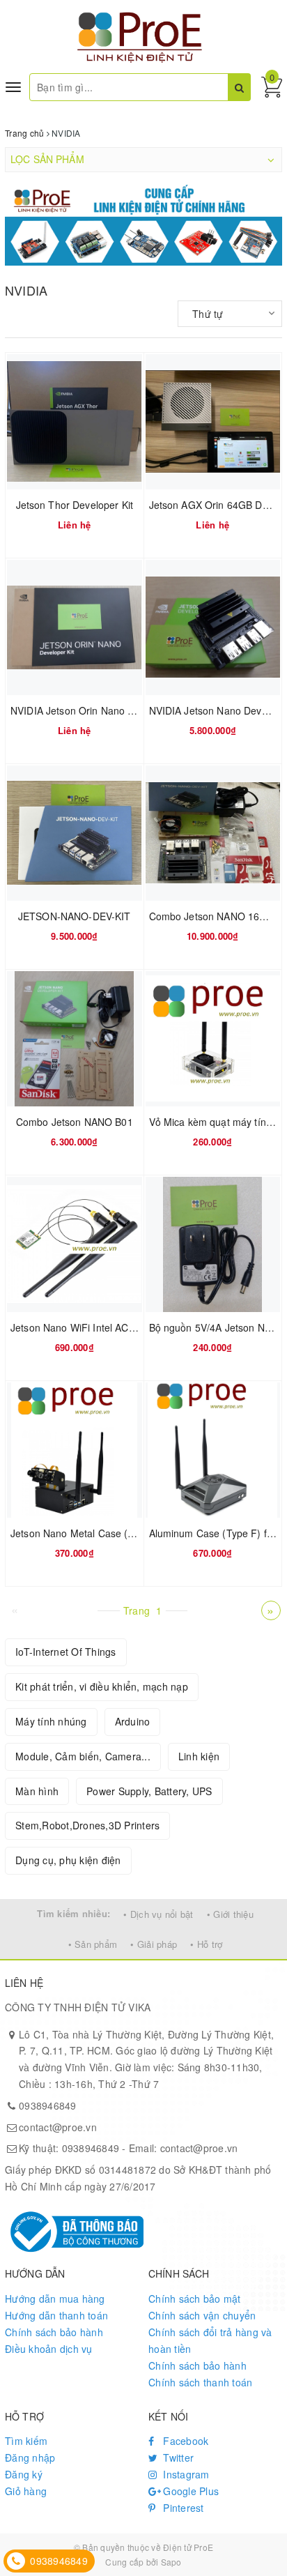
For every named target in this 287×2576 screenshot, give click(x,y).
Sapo (171, 2562)
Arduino (133, 1721)
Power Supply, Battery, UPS (149, 1791)
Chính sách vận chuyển (202, 2315)
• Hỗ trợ (206, 1944)
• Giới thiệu (230, 1914)
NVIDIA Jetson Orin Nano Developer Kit (99, 710)
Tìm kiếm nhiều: (73, 1913)
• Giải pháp (154, 1944)
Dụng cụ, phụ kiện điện (68, 1860)
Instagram (185, 2474)
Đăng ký (24, 2474)
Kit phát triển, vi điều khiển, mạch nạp (102, 1686)
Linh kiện (199, 1756)
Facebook (184, 2441)
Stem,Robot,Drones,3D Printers (87, 1825)
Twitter (177, 2457)
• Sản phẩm (93, 1944)
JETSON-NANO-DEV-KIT (75, 916)
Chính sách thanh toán (200, 2382)
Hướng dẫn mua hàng (55, 2299)
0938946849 (48, 2105)
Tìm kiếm (26, 2441)
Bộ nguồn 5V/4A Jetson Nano (216, 1327)
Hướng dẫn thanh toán (56, 2315)
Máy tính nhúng (51, 1721)
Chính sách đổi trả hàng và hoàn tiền (210, 2340)
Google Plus (189, 2491)
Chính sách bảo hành (54, 2332)
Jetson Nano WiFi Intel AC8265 (81, 1327)
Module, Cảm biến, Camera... (83, 1756)
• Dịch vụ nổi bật (158, 1914)
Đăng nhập (30, 2457)
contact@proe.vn (58, 2127)
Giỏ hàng (26, 2491)
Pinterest (182, 2508)
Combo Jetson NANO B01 (75, 1122)
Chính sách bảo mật (195, 2299)
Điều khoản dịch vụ (49, 2349)
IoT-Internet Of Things (66, 1652)
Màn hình (37, 1791)
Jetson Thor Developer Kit (75, 505)
